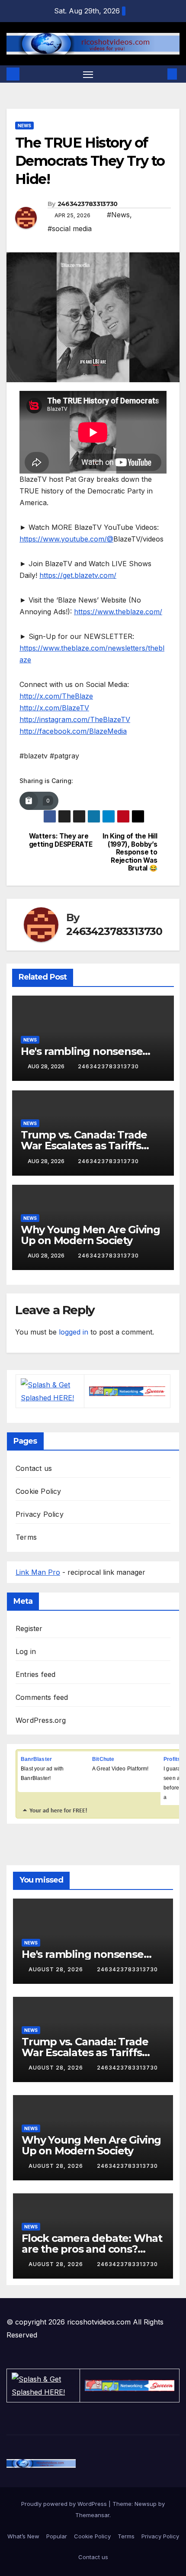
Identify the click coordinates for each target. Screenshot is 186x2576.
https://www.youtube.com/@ (66, 539)
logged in (74, 1332)
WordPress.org (41, 1720)
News (24, 126)
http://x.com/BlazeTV (54, 708)
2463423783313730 (88, 204)
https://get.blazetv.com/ (78, 575)
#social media (70, 229)
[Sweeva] (127, 1391)
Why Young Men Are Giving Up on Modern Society (90, 1235)
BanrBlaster (36, 1759)
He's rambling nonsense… (85, 1051)
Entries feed (35, 1674)
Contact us (34, 1468)
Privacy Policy (40, 1514)
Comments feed (42, 1697)
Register (29, 1628)
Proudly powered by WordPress (65, 2504)
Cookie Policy (38, 1491)
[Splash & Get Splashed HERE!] (50, 1391)
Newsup (146, 2504)
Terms (26, 1537)
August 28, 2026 (57, 1969)
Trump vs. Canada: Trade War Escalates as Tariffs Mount (84, 1146)
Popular (57, 2536)
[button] (159, 74)
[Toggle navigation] (88, 74)
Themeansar (92, 2515)
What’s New (23, 2536)
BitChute (103, 1759)
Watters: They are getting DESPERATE (61, 840)
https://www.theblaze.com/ (118, 612)
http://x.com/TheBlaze (56, 696)
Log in (26, 1651)
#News (118, 215)
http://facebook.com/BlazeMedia (73, 731)
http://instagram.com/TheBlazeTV (75, 719)
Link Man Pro (38, 1572)
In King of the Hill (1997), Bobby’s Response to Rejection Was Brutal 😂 (130, 852)
